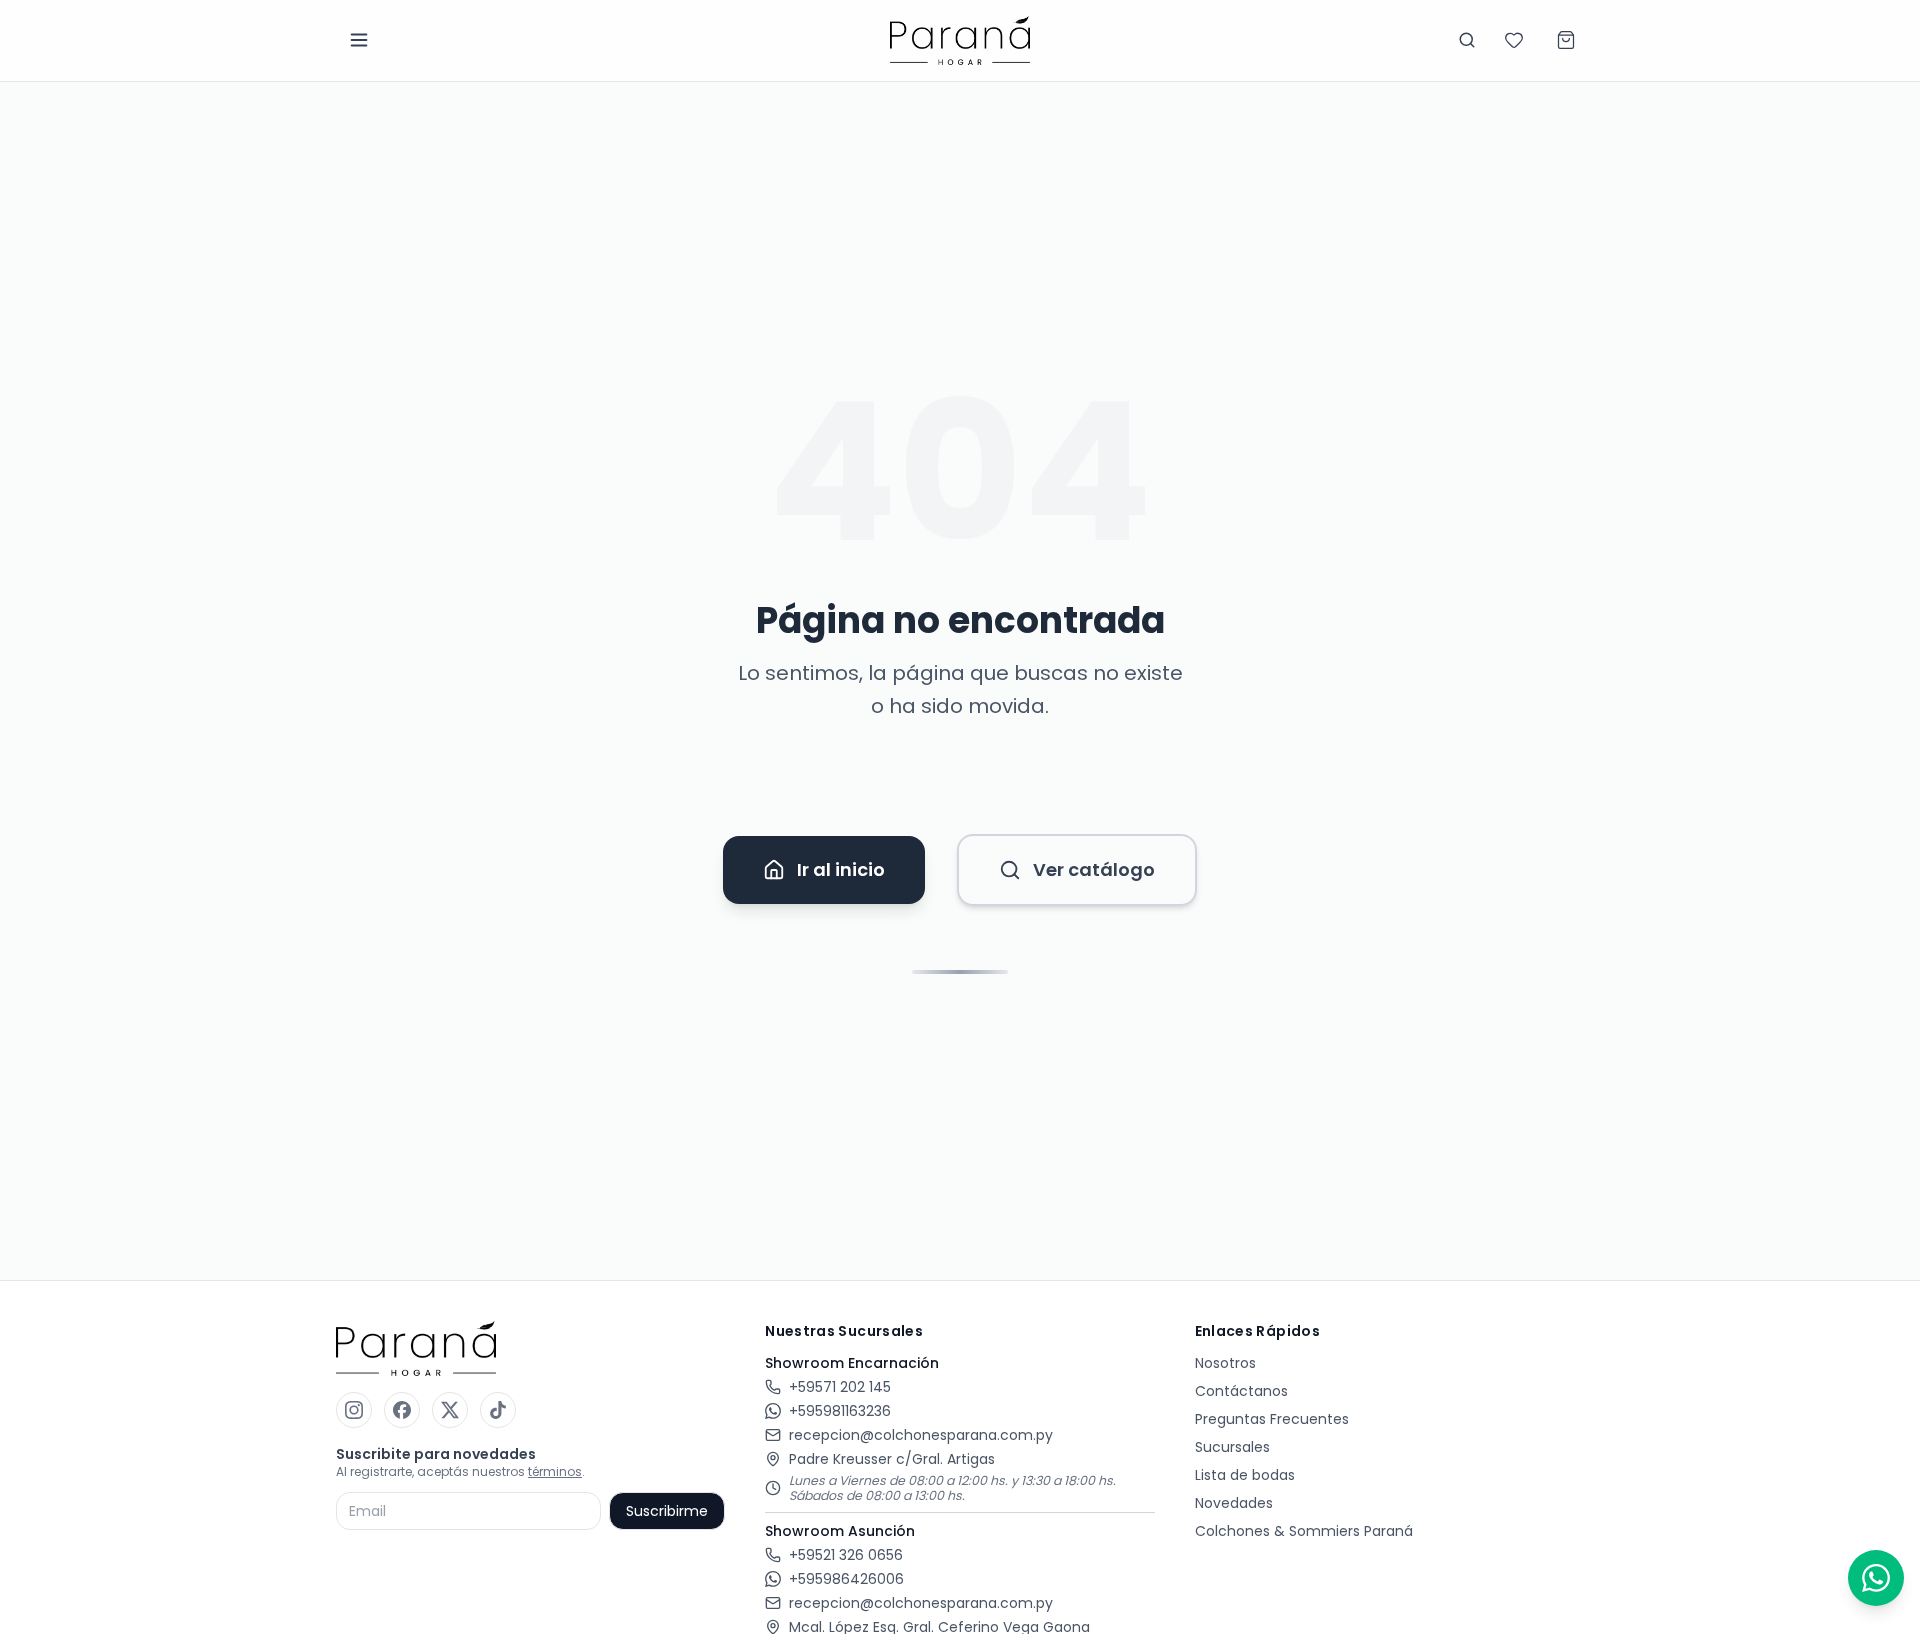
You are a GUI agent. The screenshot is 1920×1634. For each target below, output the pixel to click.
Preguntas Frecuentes (1272, 1419)
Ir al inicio (841, 869)
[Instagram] (354, 1410)
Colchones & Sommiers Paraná (1304, 1531)
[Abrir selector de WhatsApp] (1876, 1578)
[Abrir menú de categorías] (359, 40)
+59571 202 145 (840, 1387)
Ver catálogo (1094, 869)
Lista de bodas (1245, 1475)
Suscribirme (667, 1511)
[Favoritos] (1514, 40)
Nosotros (1225, 1363)
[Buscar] (1467, 40)
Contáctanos (1241, 1391)
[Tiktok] (498, 1410)
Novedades (1234, 1503)
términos (555, 1471)
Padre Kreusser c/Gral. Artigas (892, 1459)
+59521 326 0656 (846, 1555)
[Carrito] (1566, 40)
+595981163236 (840, 1411)
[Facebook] (402, 1410)
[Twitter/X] (450, 1410)
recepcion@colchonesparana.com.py (921, 1435)
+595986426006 (846, 1579)
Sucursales (1232, 1447)
